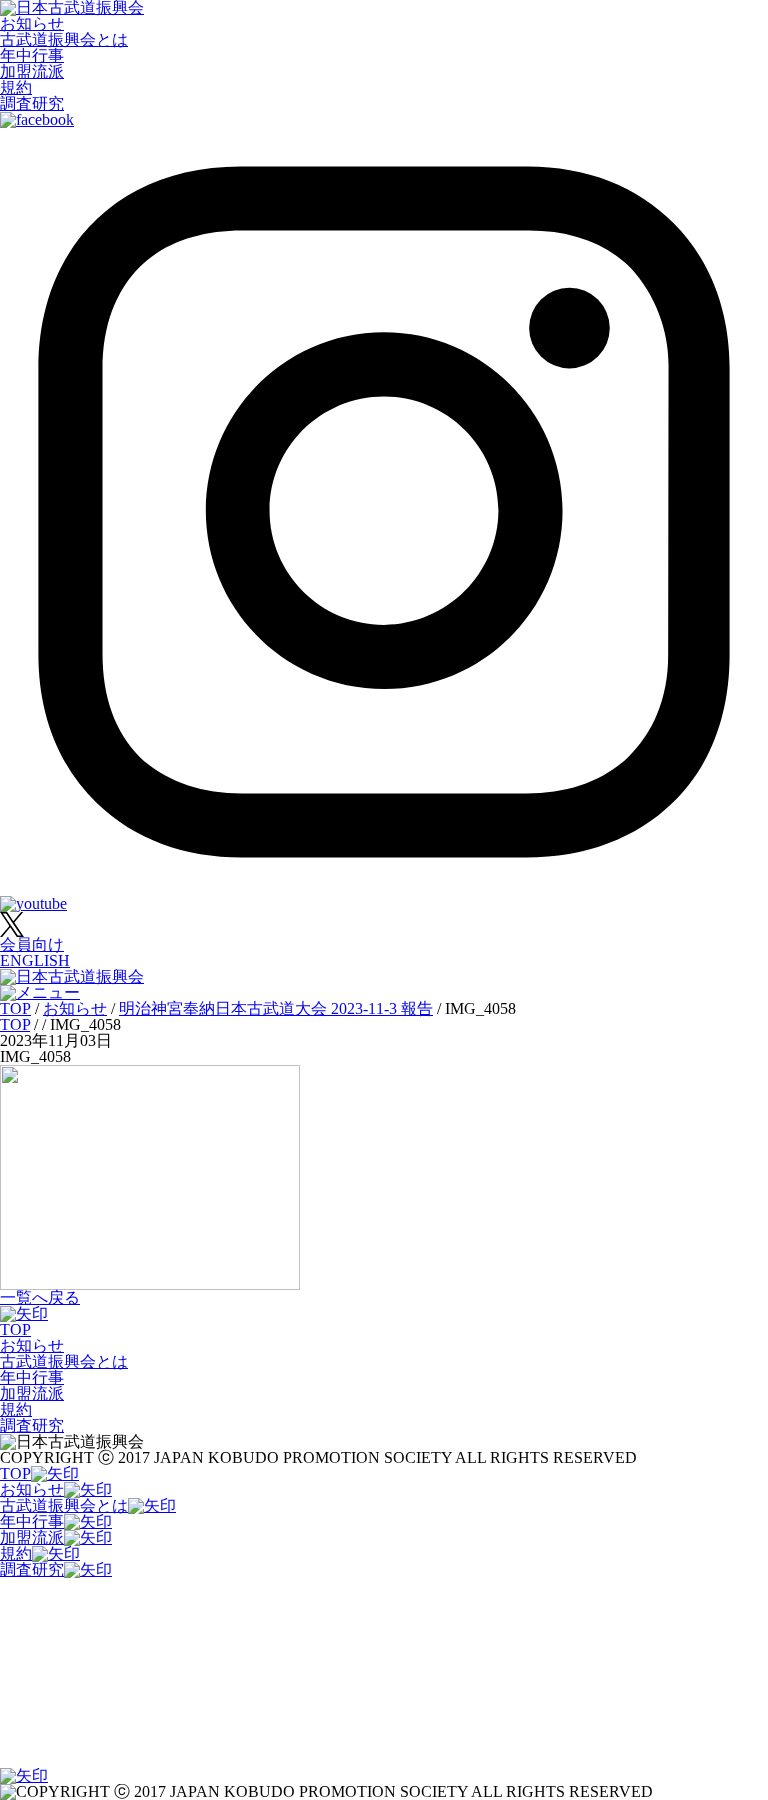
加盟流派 (32, 71)
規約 (16, 87)
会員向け (32, 944)
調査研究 (32, 103)
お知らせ (32, 23)
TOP (15, 1329)
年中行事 (32, 55)
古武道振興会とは (64, 39)
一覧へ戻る (40, 1297)
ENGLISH (35, 960)
